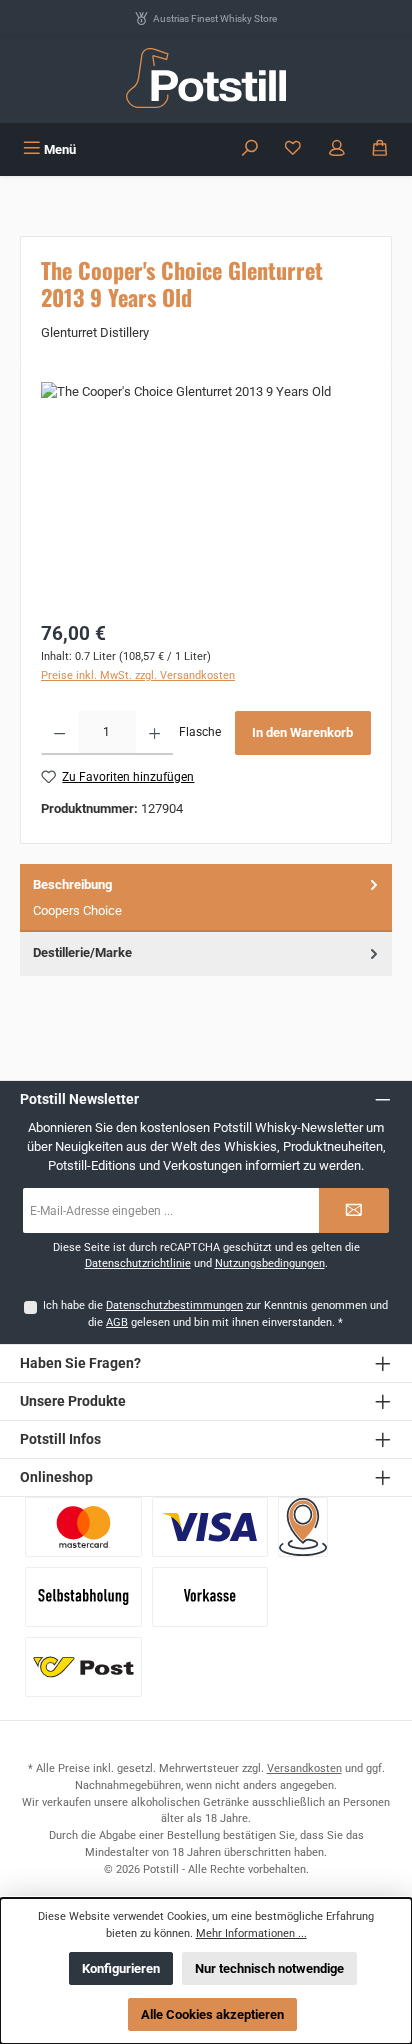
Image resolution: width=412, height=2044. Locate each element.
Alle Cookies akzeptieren (212, 2014)
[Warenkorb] (380, 149)
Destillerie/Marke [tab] (82, 952)
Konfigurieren (121, 1968)
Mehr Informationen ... (251, 1933)
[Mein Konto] (337, 149)
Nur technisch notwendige (269, 1968)
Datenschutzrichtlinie (138, 1263)
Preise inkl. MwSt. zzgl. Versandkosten (138, 675)
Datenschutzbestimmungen (174, 1305)
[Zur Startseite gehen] (206, 78)
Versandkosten (304, 1768)
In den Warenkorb (302, 732)
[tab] (206, 898)
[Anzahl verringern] (59, 733)
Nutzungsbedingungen (270, 1263)
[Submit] (354, 1210)
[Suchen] (250, 149)
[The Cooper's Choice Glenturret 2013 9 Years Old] (206, 494)
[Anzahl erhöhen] (154, 733)
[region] (206, 494)
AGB (117, 1322)
